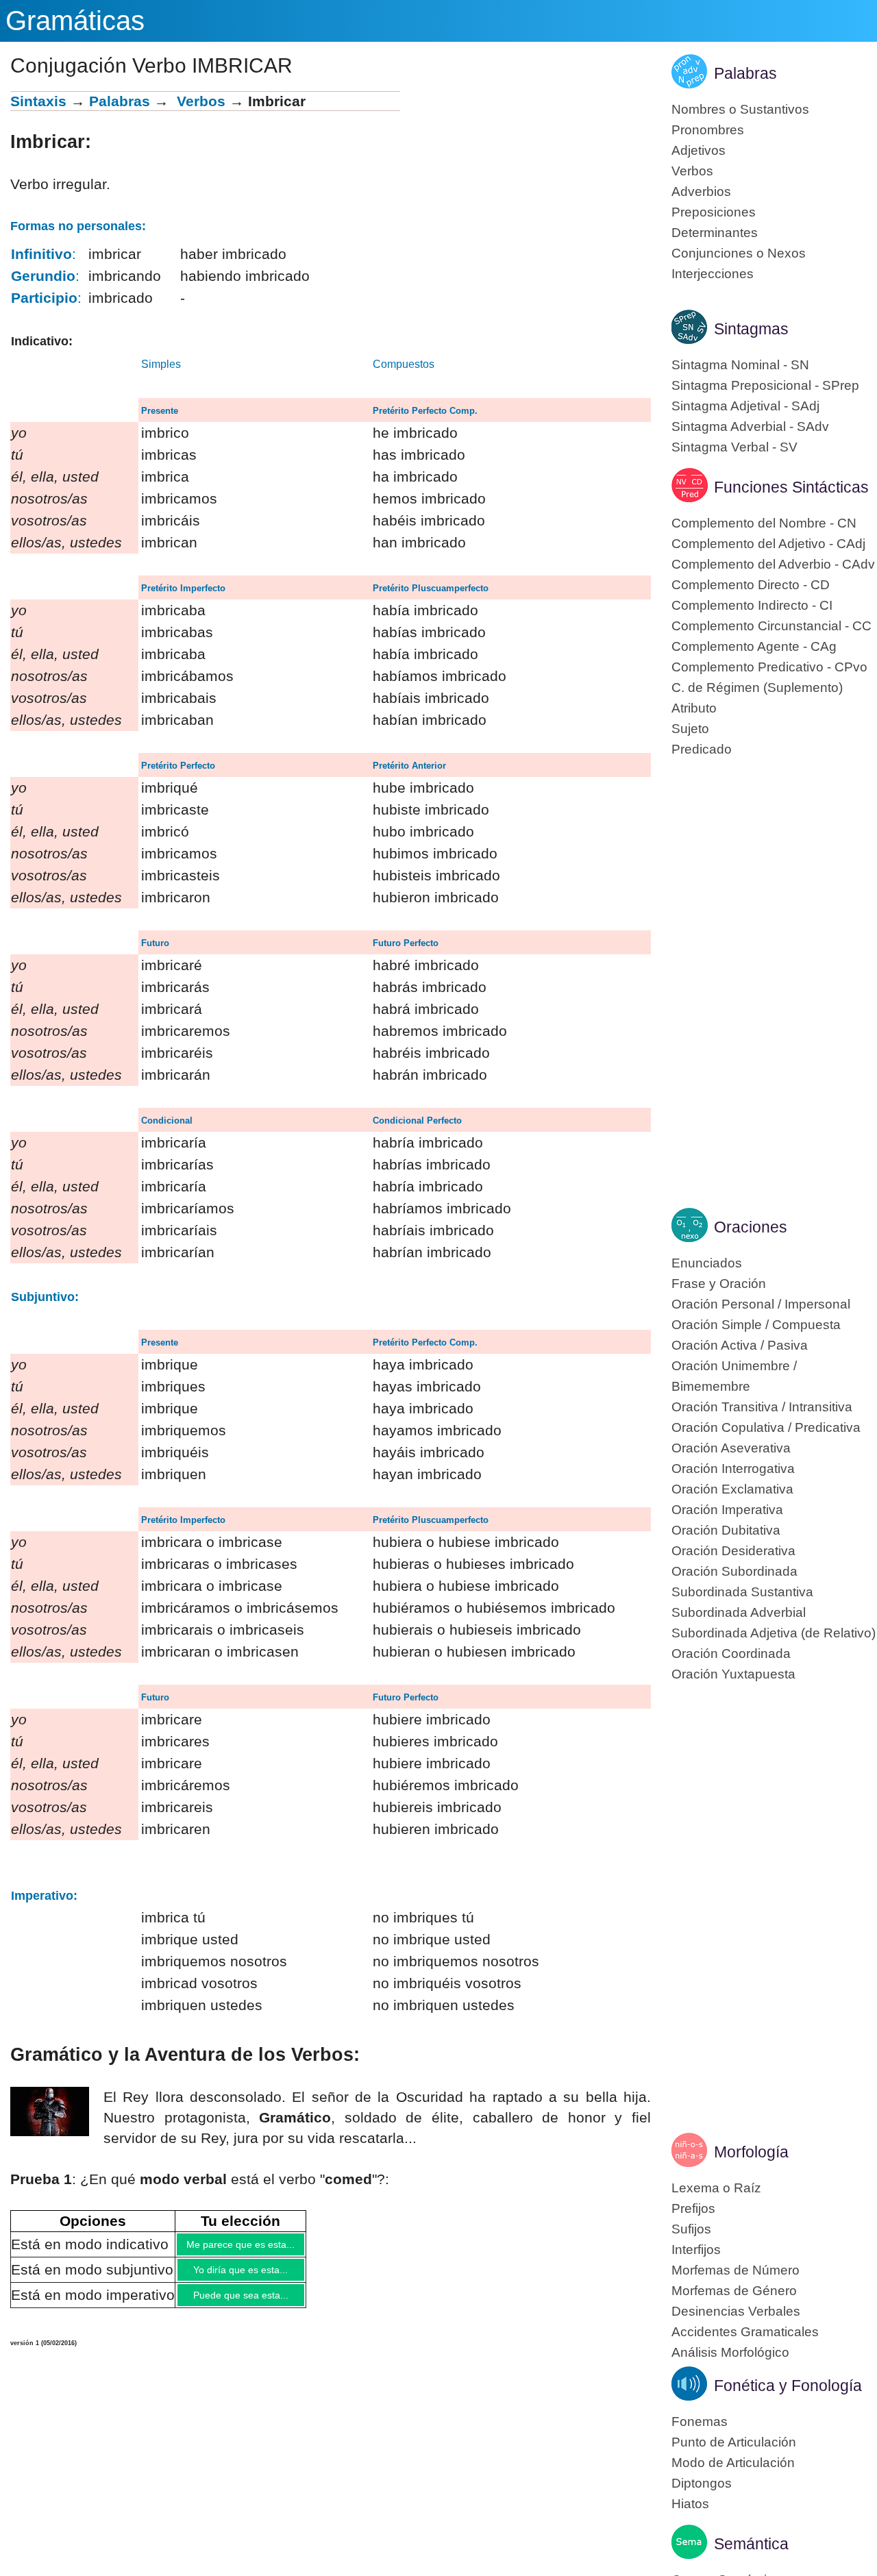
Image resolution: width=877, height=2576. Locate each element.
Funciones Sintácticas (791, 487)
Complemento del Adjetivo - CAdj (768, 544)
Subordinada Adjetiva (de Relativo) (774, 1633)
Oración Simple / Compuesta (756, 1325)
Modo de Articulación (733, 2463)
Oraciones (751, 1227)
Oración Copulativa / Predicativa (766, 1427)
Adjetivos (699, 150)
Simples (161, 364)
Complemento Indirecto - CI (752, 605)
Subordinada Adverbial (739, 1612)
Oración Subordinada (734, 1571)
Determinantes (715, 233)
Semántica (751, 2544)
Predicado (702, 749)
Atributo (694, 708)
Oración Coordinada (731, 1654)
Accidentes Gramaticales (745, 2332)
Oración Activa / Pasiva (740, 1345)
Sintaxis (38, 101)
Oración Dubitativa (726, 1530)
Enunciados (707, 1263)
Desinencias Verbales (736, 2311)
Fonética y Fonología (788, 2386)
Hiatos (690, 2504)
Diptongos (702, 2483)
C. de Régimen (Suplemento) (757, 688)
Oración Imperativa (727, 1510)
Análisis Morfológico (730, 2352)
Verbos (201, 101)
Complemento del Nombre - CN (764, 523)
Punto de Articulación (734, 2442)
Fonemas (700, 2422)
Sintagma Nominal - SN (740, 365)
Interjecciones (713, 274)
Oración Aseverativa (731, 1448)
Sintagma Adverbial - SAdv (750, 426)
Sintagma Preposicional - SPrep (765, 385)
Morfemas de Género (734, 2291)
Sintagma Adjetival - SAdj (745, 406)
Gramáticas (75, 21)
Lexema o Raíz (716, 2188)
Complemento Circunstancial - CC (771, 626)
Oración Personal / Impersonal (761, 1304)
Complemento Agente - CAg (754, 646)
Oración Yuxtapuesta (733, 1674)
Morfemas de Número (736, 2270)
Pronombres (708, 130)
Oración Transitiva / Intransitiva (762, 1407)
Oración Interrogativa (733, 1469)
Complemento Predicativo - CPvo (769, 667)
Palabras (120, 101)
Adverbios (701, 191)
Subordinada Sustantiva (742, 1592)
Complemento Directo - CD (751, 585)
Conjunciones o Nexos (739, 253)
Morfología (751, 2152)
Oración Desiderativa (733, 1551)
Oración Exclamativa (732, 1489)
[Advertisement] (526, 187)
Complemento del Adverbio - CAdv (773, 564)
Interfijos (696, 2250)
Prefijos (693, 2208)
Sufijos (691, 2229)
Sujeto (690, 729)
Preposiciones (714, 212)
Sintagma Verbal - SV (734, 447)
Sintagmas (751, 329)
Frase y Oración (719, 1284)
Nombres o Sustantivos (740, 109)
